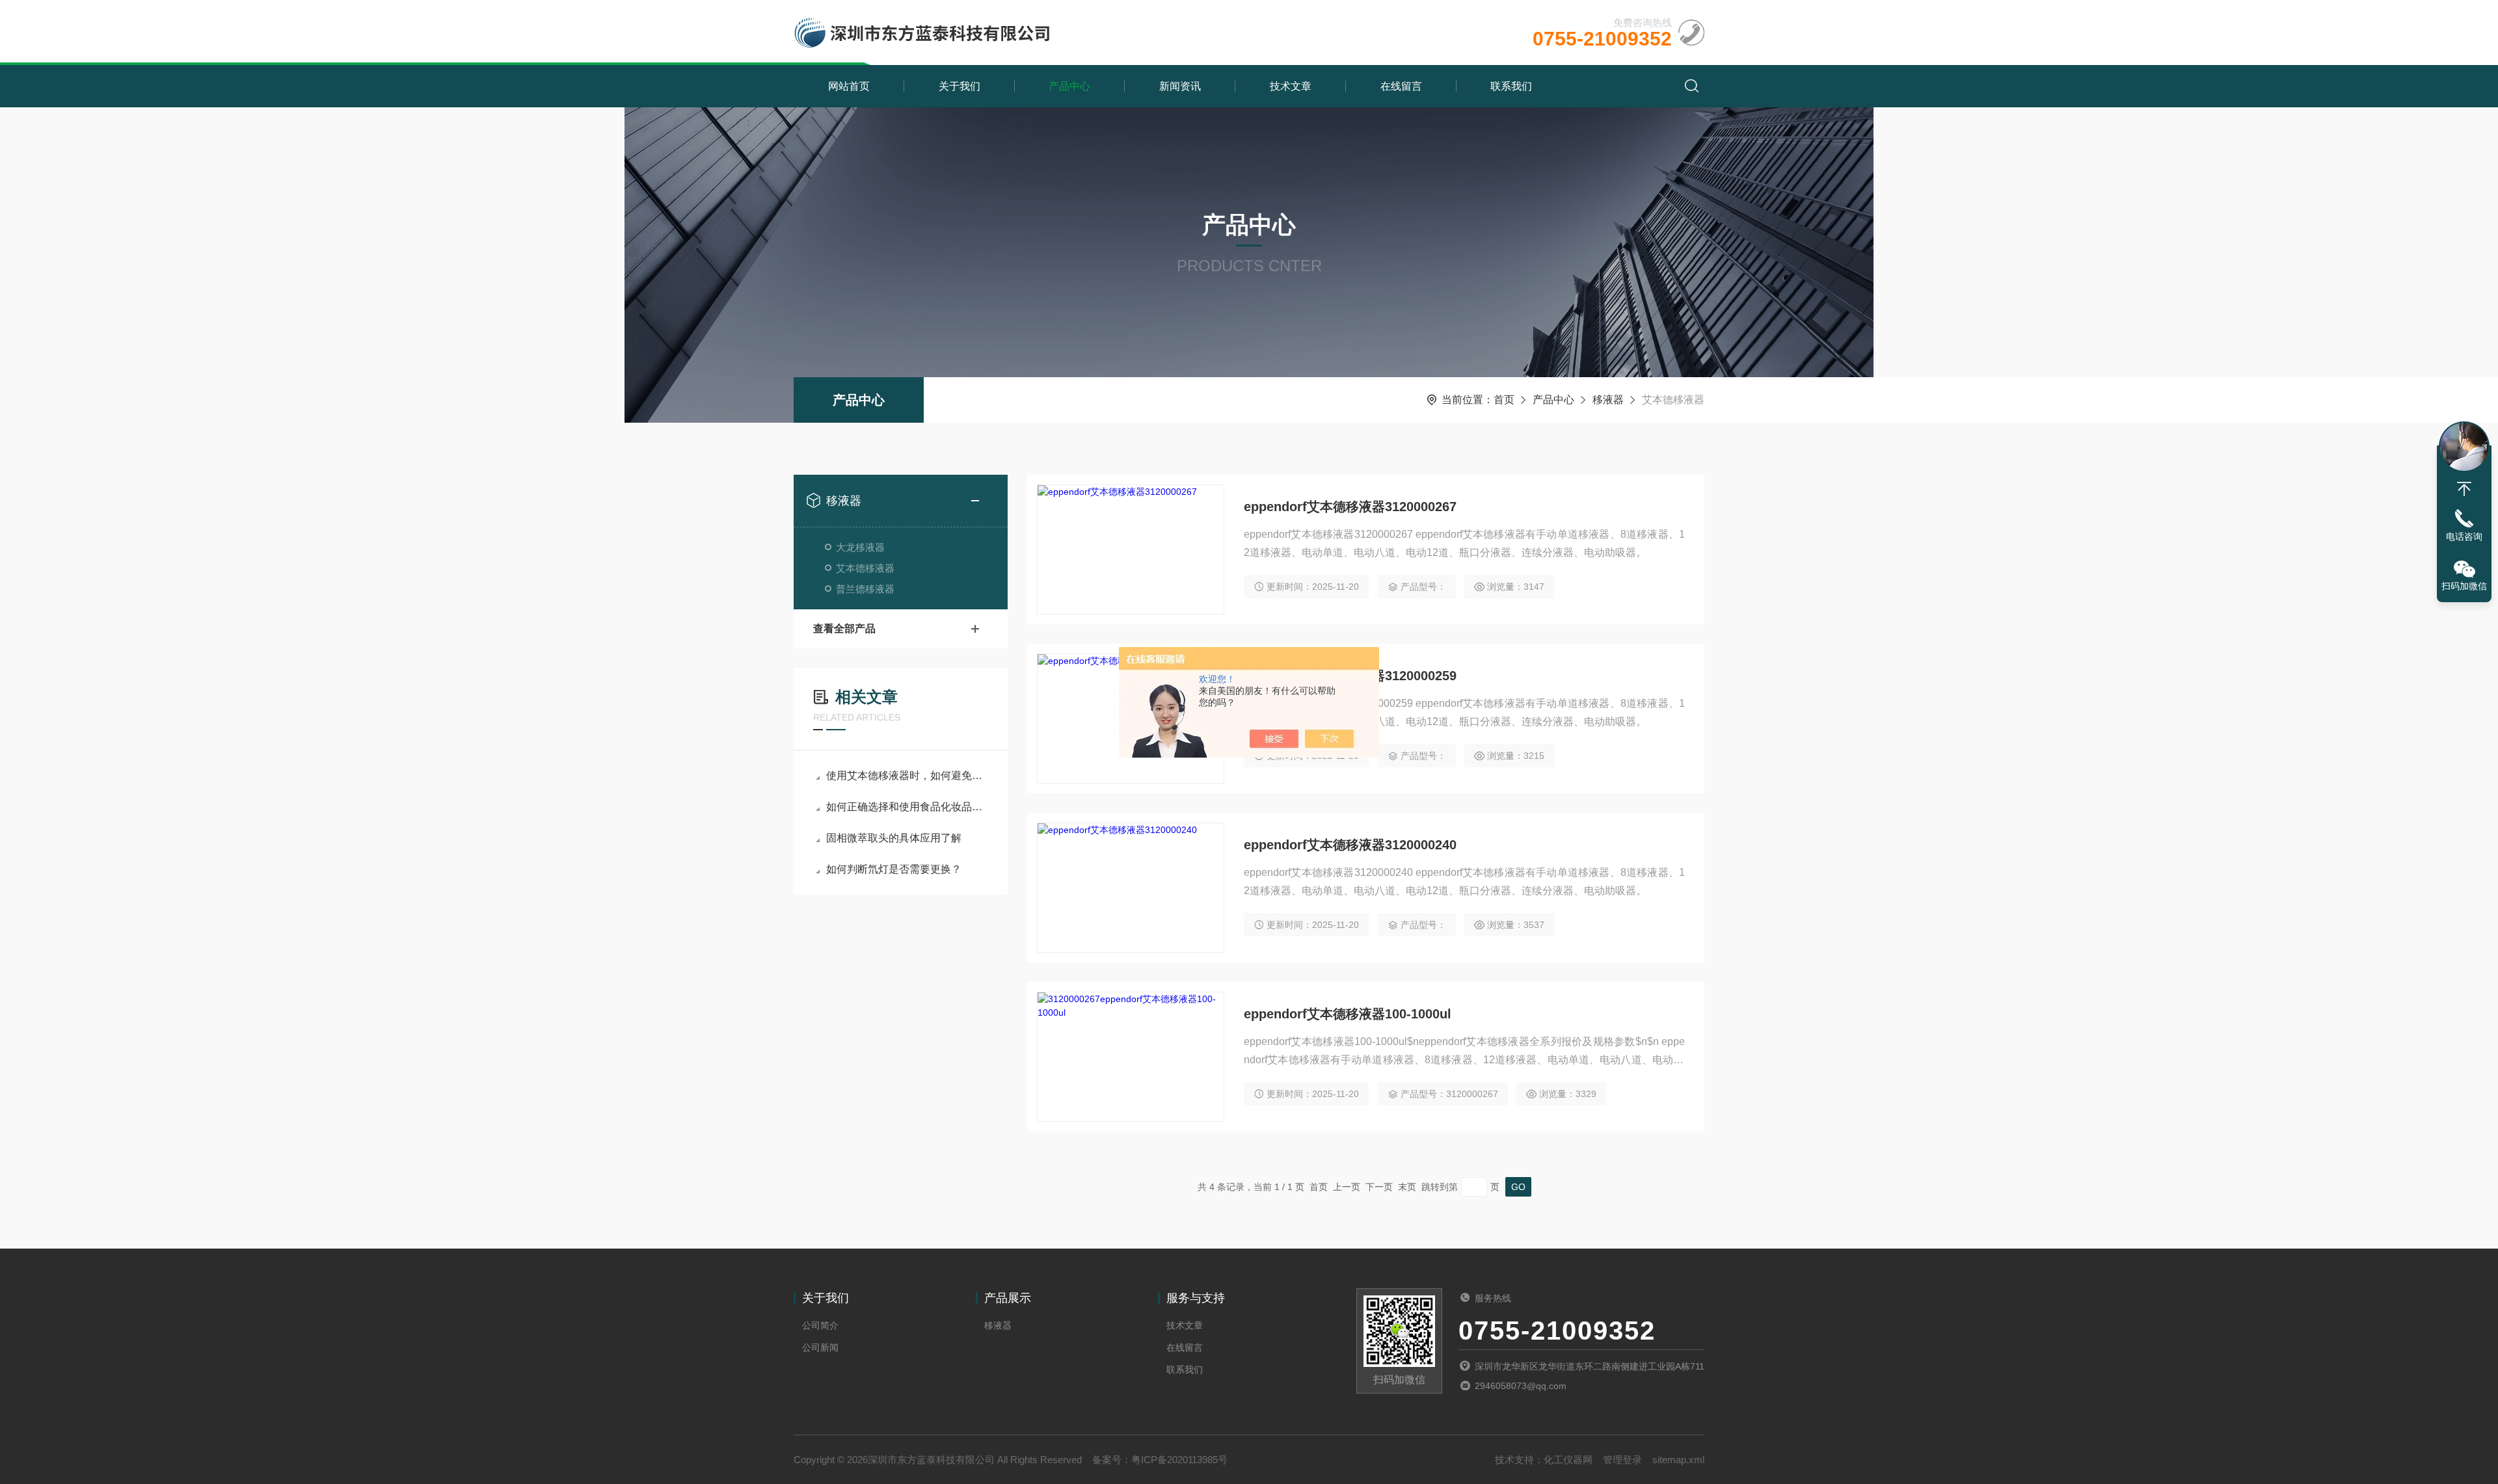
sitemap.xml (1678, 1460)
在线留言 (1401, 86)
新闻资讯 (1180, 86)
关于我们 (960, 86)
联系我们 (1511, 86)
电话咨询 (2464, 537)
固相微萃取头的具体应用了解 (894, 838)
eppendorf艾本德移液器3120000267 (1350, 507)
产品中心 (1069, 86)
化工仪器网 (1568, 1460)
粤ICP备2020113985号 (1179, 1460)
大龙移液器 (860, 547)
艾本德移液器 (865, 568)
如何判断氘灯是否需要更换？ (894, 869)
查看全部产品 (844, 629)
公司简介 (820, 1325)
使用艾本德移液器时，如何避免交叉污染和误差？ (907, 775)
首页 (1504, 400)
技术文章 (1291, 86)
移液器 (1608, 400)
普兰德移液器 (865, 589)
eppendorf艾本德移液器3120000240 (1350, 845)
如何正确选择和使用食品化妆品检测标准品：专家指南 (907, 807)
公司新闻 (820, 1347)
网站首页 (849, 86)
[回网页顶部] (2464, 489)
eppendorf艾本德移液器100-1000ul (1348, 1014)
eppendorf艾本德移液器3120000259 (1350, 676)
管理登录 (1622, 1460)
